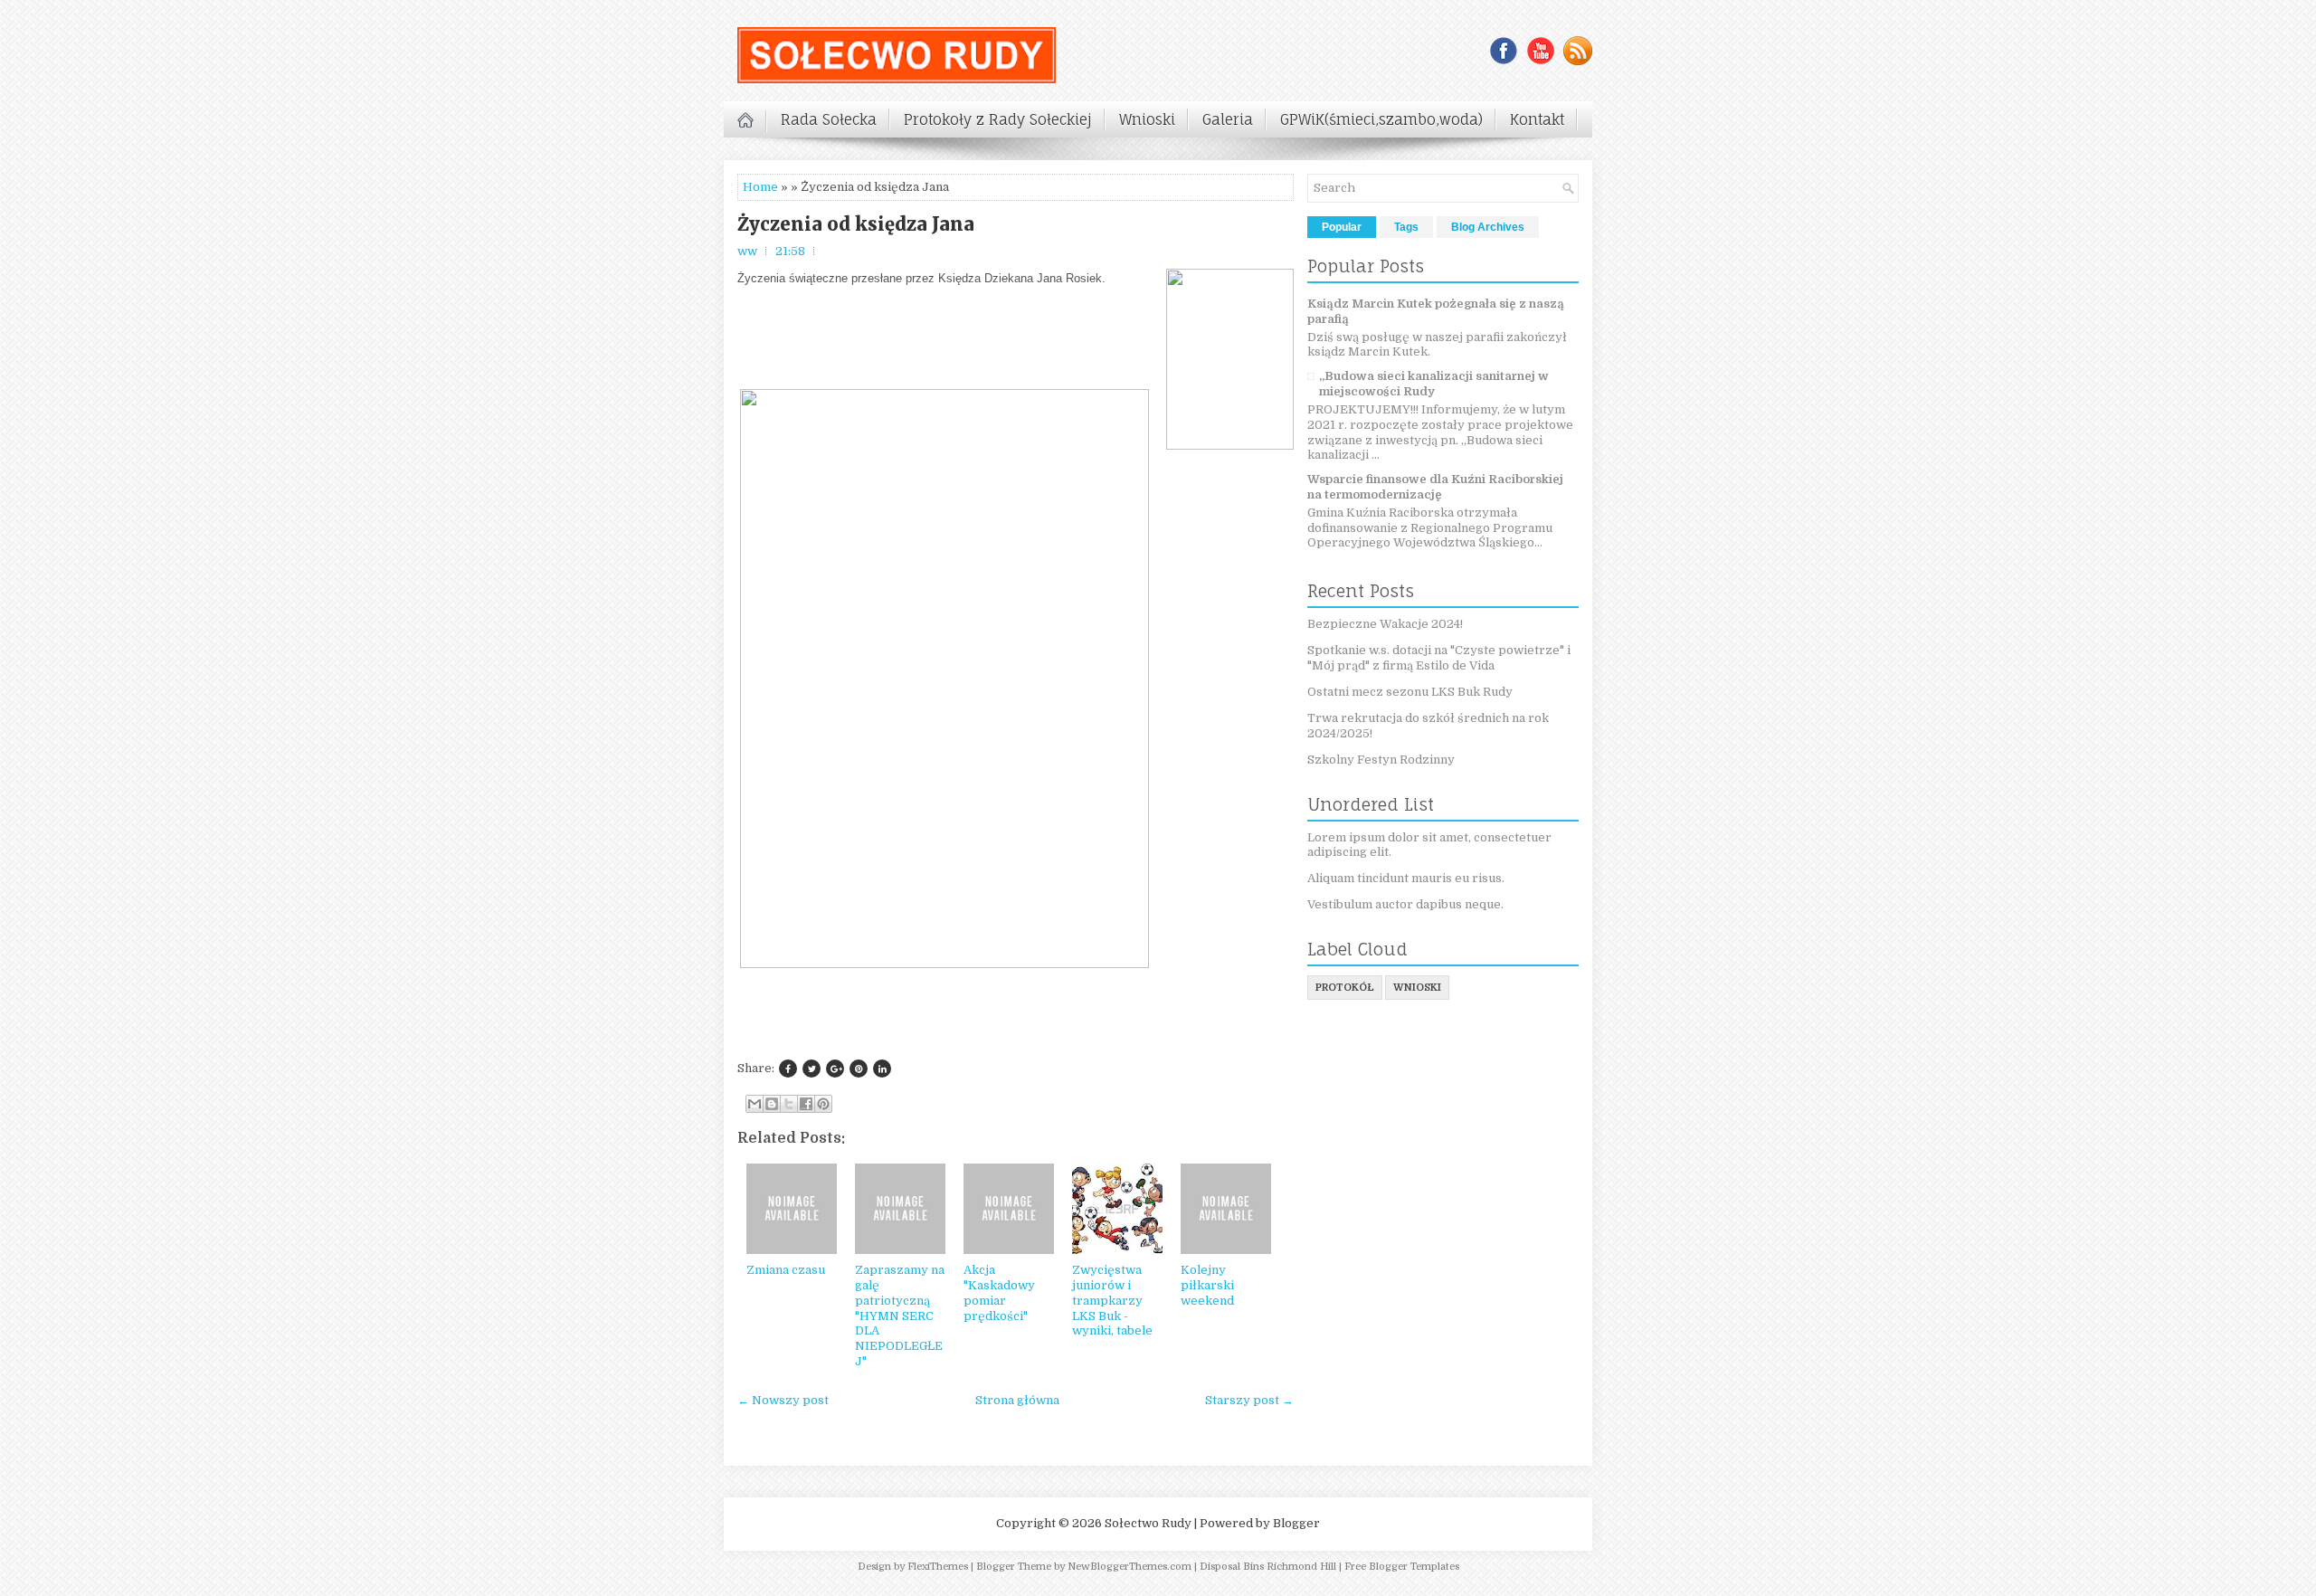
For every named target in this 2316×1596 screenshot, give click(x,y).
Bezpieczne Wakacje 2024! (1385, 624)
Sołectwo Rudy (1148, 1523)
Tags (1406, 227)
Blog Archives (1488, 227)
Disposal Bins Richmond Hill (1268, 1567)
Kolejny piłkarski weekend (1207, 1285)
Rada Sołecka (829, 119)
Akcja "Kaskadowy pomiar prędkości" (999, 1293)
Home (760, 187)
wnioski (1417, 988)
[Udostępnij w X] (789, 1104)
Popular (1342, 227)
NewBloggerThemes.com (1130, 1567)
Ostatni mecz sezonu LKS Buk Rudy (1410, 692)
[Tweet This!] (812, 1069)
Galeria (1228, 119)
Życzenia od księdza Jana (856, 224)
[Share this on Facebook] (788, 1069)
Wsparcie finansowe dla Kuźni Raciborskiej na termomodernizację (1435, 487)
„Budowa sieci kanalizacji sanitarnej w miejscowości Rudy (1434, 384)
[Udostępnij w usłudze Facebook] (806, 1104)
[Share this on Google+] (835, 1069)
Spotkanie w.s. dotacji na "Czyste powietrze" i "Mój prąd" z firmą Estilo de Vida (1439, 658)
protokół (1345, 988)
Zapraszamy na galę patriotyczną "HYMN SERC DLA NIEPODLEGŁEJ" (900, 1316)
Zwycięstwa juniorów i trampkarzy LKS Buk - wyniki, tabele (1112, 1301)
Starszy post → (1249, 1400)
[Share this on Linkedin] (882, 1069)
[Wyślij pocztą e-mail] (755, 1104)
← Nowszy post (783, 1400)
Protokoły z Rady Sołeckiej (998, 119)
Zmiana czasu (786, 1270)
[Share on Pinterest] (859, 1069)
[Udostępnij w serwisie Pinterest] (823, 1104)
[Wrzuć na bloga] (772, 1104)
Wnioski (1147, 119)
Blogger (1296, 1523)
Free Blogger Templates (1402, 1567)
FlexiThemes (938, 1567)
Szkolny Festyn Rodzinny (1381, 760)
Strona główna (1017, 1400)
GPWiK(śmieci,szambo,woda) (1381, 119)
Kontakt (1537, 119)
